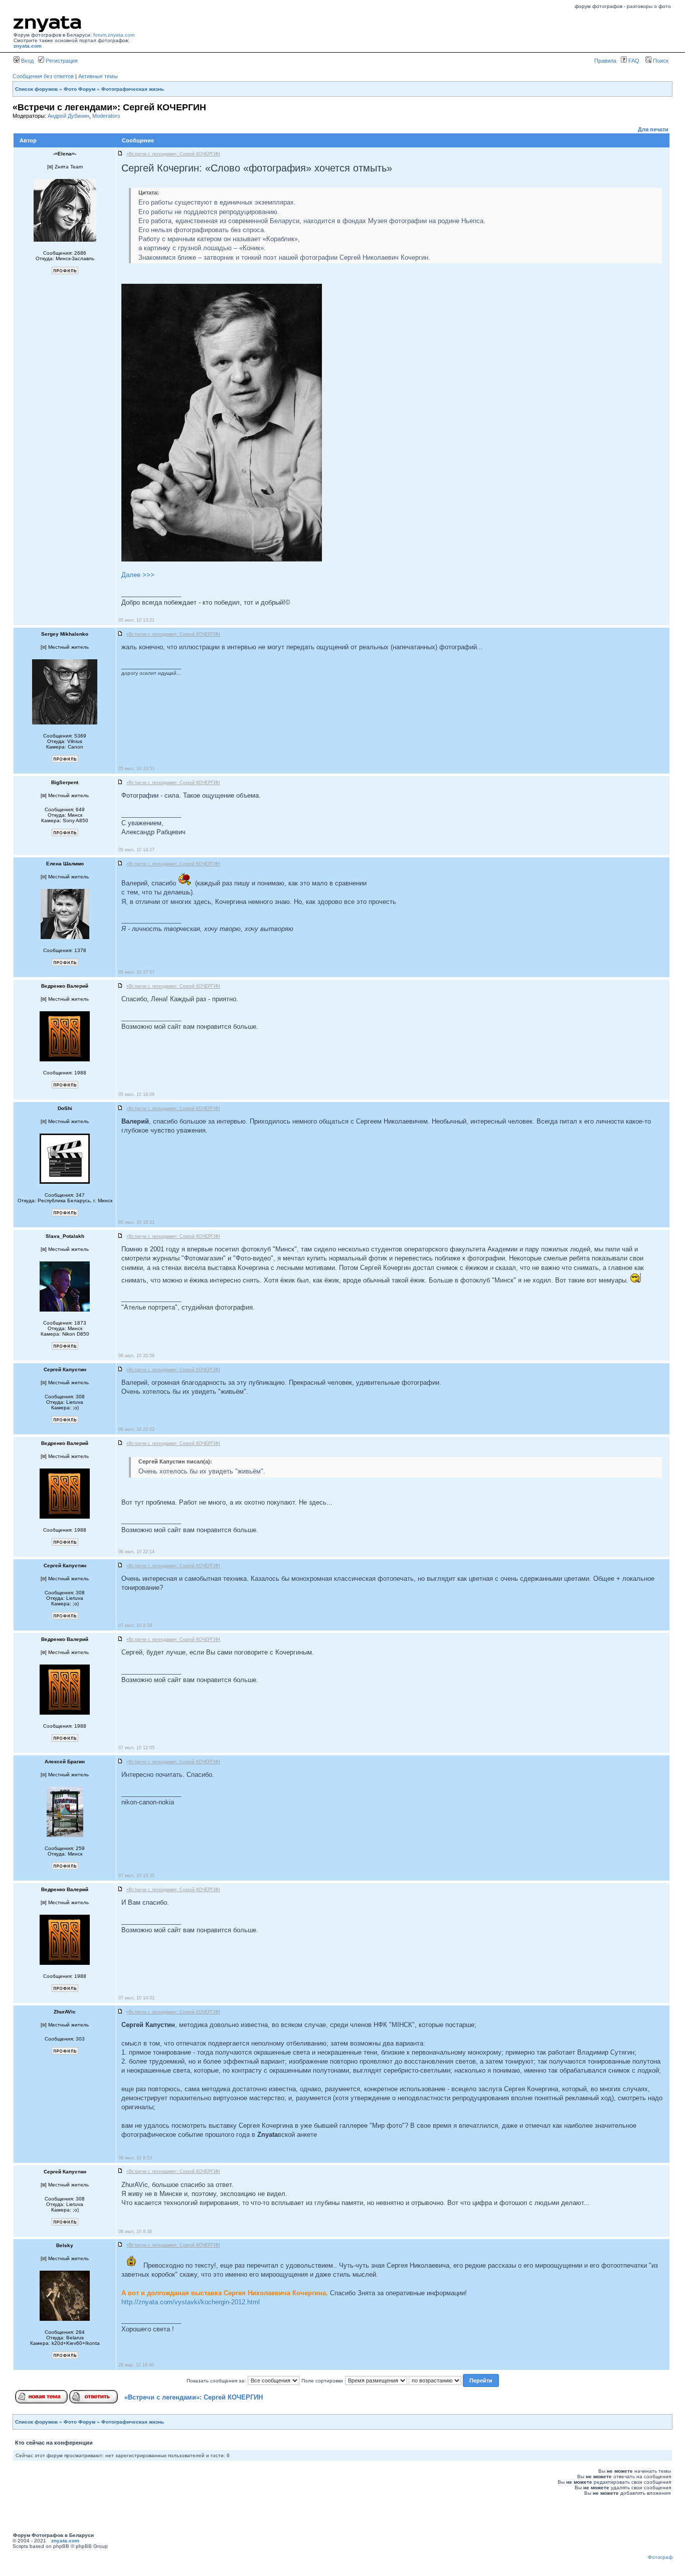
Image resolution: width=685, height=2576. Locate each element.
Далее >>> (138, 575)
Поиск (660, 61)
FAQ (633, 61)
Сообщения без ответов (43, 76)
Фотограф (660, 2557)
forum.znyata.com (114, 35)
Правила (605, 61)
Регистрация (61, 61)
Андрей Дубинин (68, 116)
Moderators (106, 116)
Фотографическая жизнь (133, 89)
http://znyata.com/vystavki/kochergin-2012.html (191, 2302)
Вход (27, 61)
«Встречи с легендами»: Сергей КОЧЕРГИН (194, 2397)
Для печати (653, 129)
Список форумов (36, 89)
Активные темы (98, 76)
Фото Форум (79, 89)
